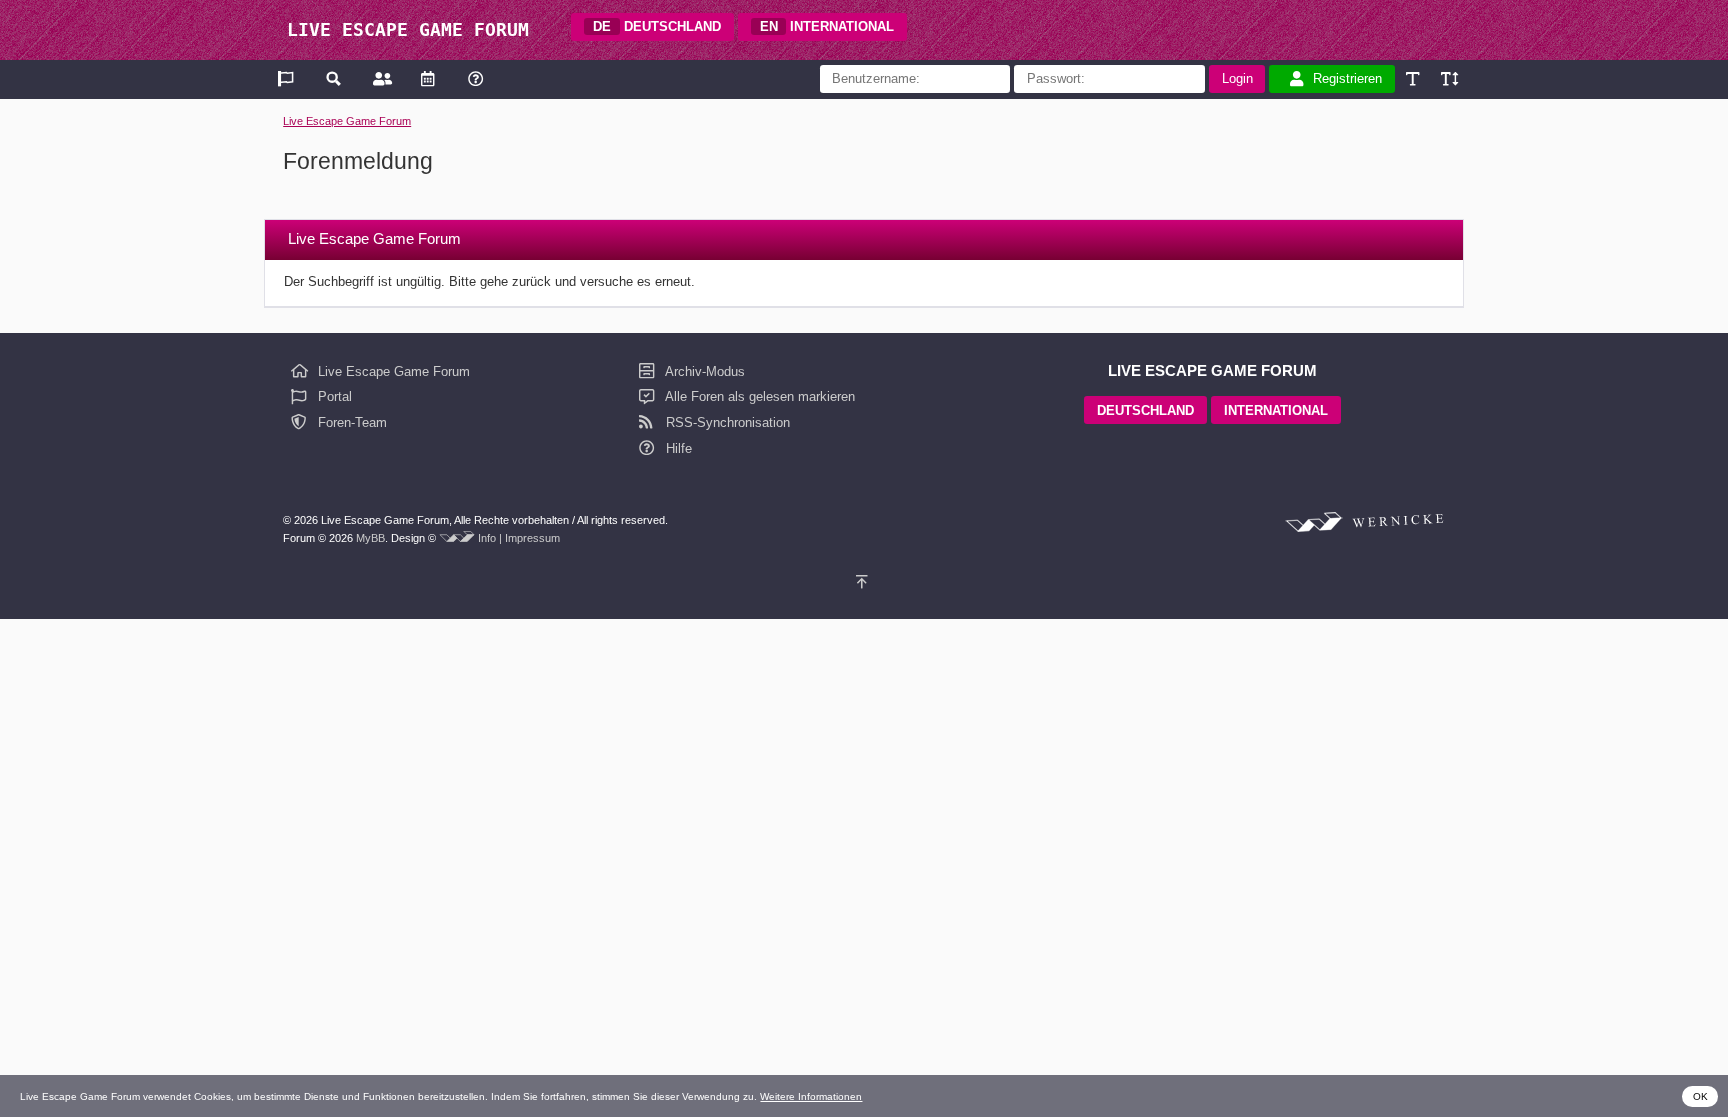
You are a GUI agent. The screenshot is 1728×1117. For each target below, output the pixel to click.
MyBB (370, 538)
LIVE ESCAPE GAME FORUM (408, 29)
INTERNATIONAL (827, 26)
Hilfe (677, 448)
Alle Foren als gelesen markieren (758, 396)
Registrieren (1347, 78)
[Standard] (1414, 78)
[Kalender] (427, 78)
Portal (333, 396)
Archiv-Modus (703, 371)
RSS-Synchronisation (726, 422)
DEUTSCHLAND (657, 26)
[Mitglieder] (380, 78)
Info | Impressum (519, 538)
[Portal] (287, 78)
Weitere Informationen (811, 1096)
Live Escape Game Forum (347, 121)
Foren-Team (350, 422)
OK (1700, 1096)
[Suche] (334, 78)
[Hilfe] (475, 78)
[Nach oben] (864, 582)
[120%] (1448, 78)
